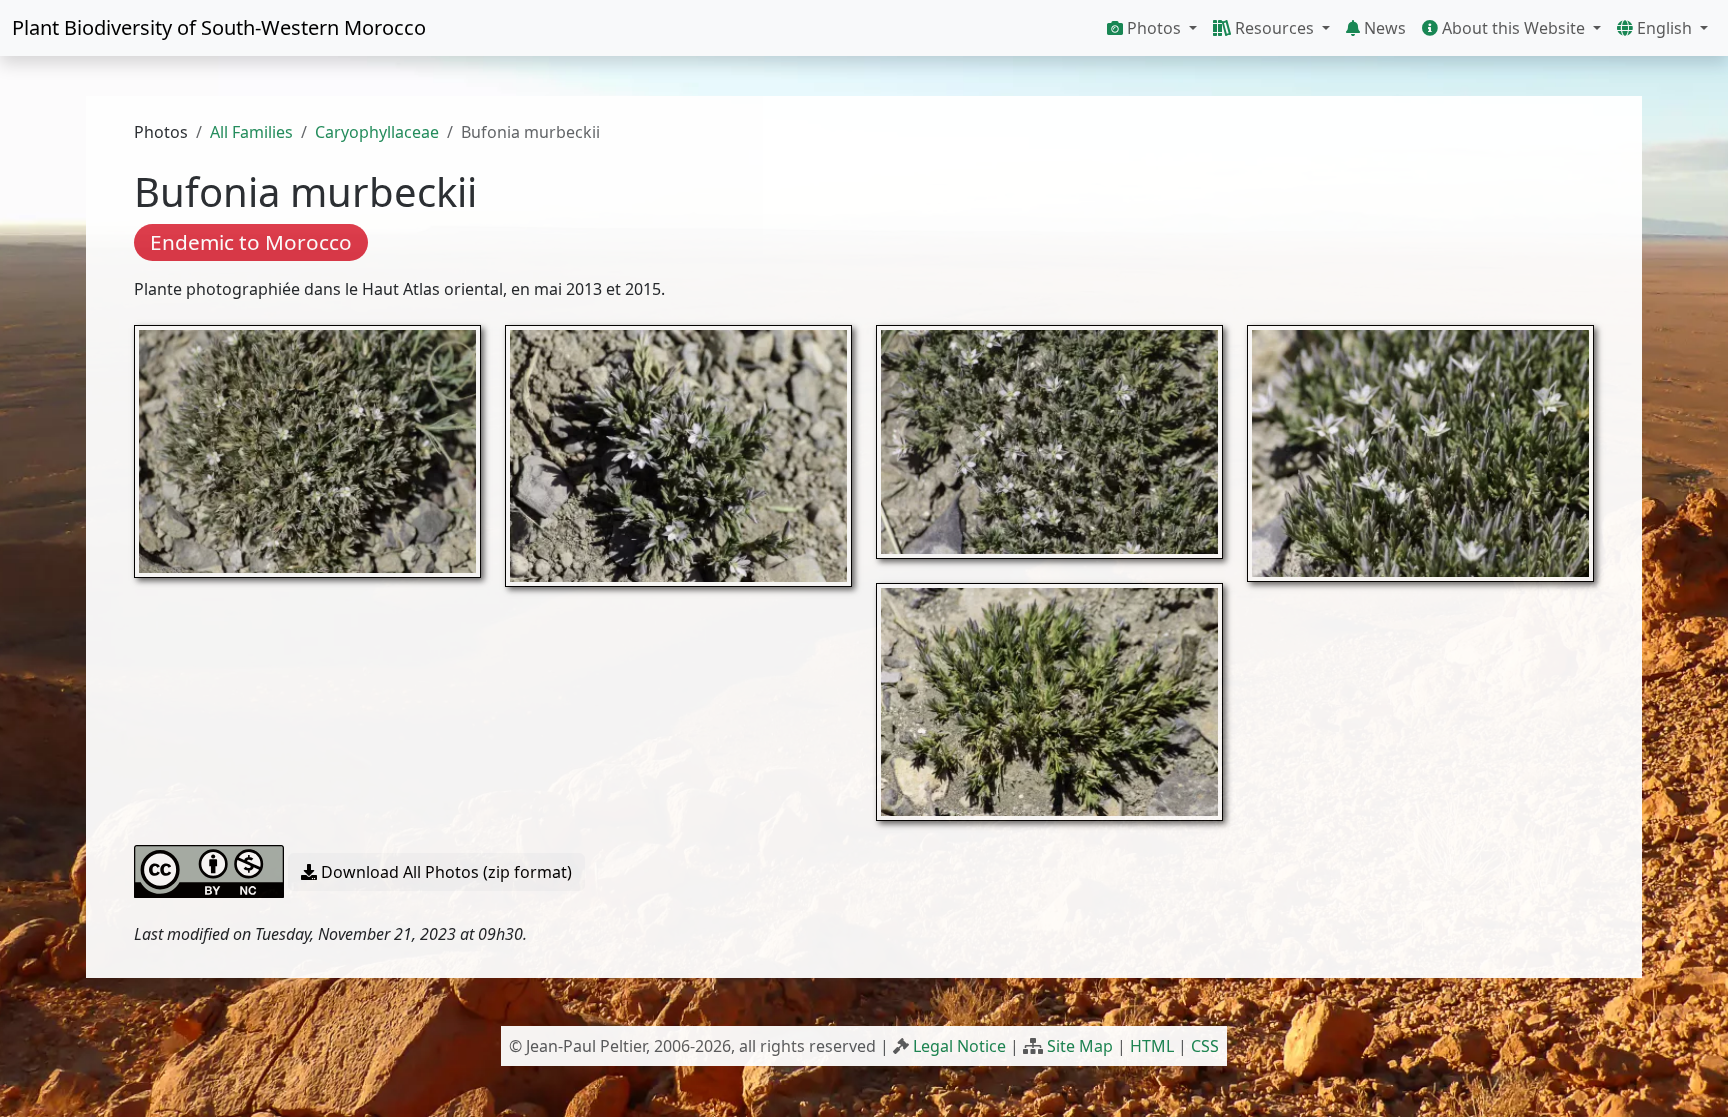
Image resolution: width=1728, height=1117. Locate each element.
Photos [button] (1154, 28)
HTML (1152, 1046)
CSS (1205, 1046)
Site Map (1080, 1046)
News (1383, 28)
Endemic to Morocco (251, 242)
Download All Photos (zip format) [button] (444, 872)
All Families (251, 132)
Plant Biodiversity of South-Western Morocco (219, 27)
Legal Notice (959, 1046)
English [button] (1664, 28)
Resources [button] (1274, 28)
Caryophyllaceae (377, 132)
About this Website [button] (1513, 28)
